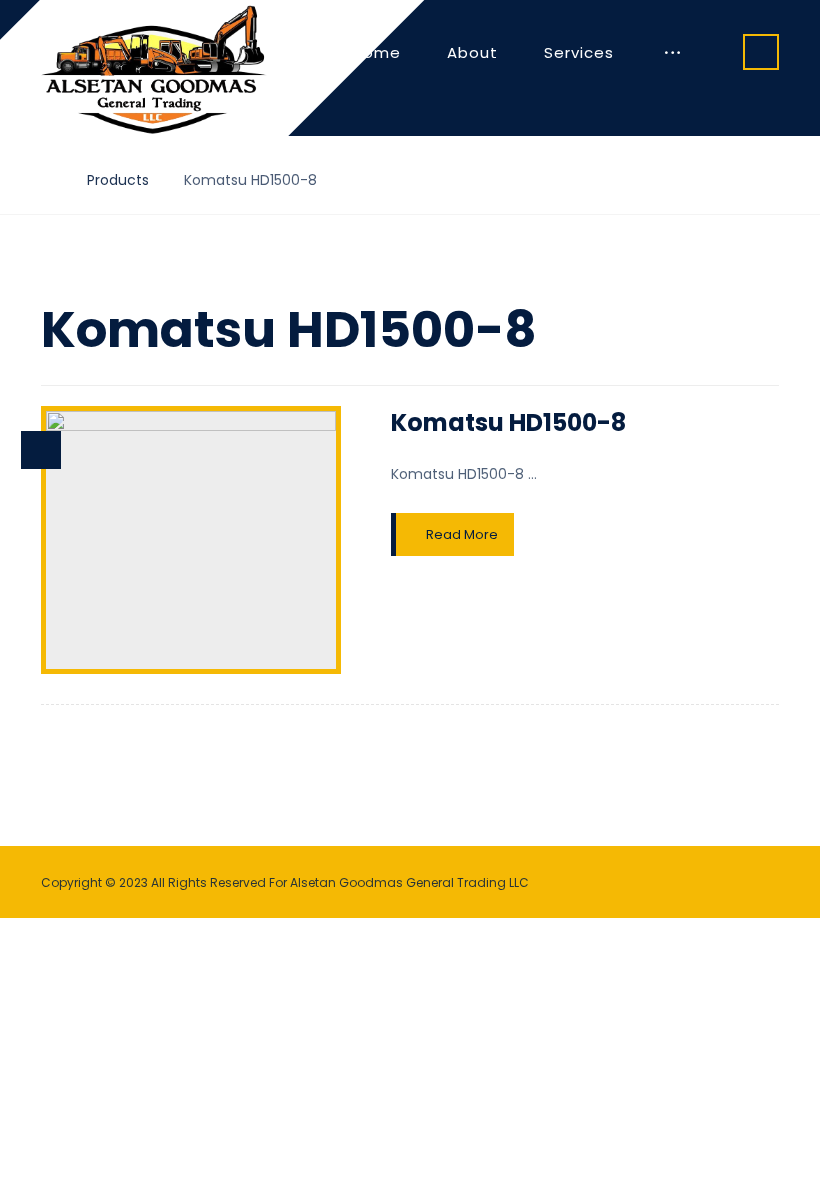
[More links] (672, 53)
